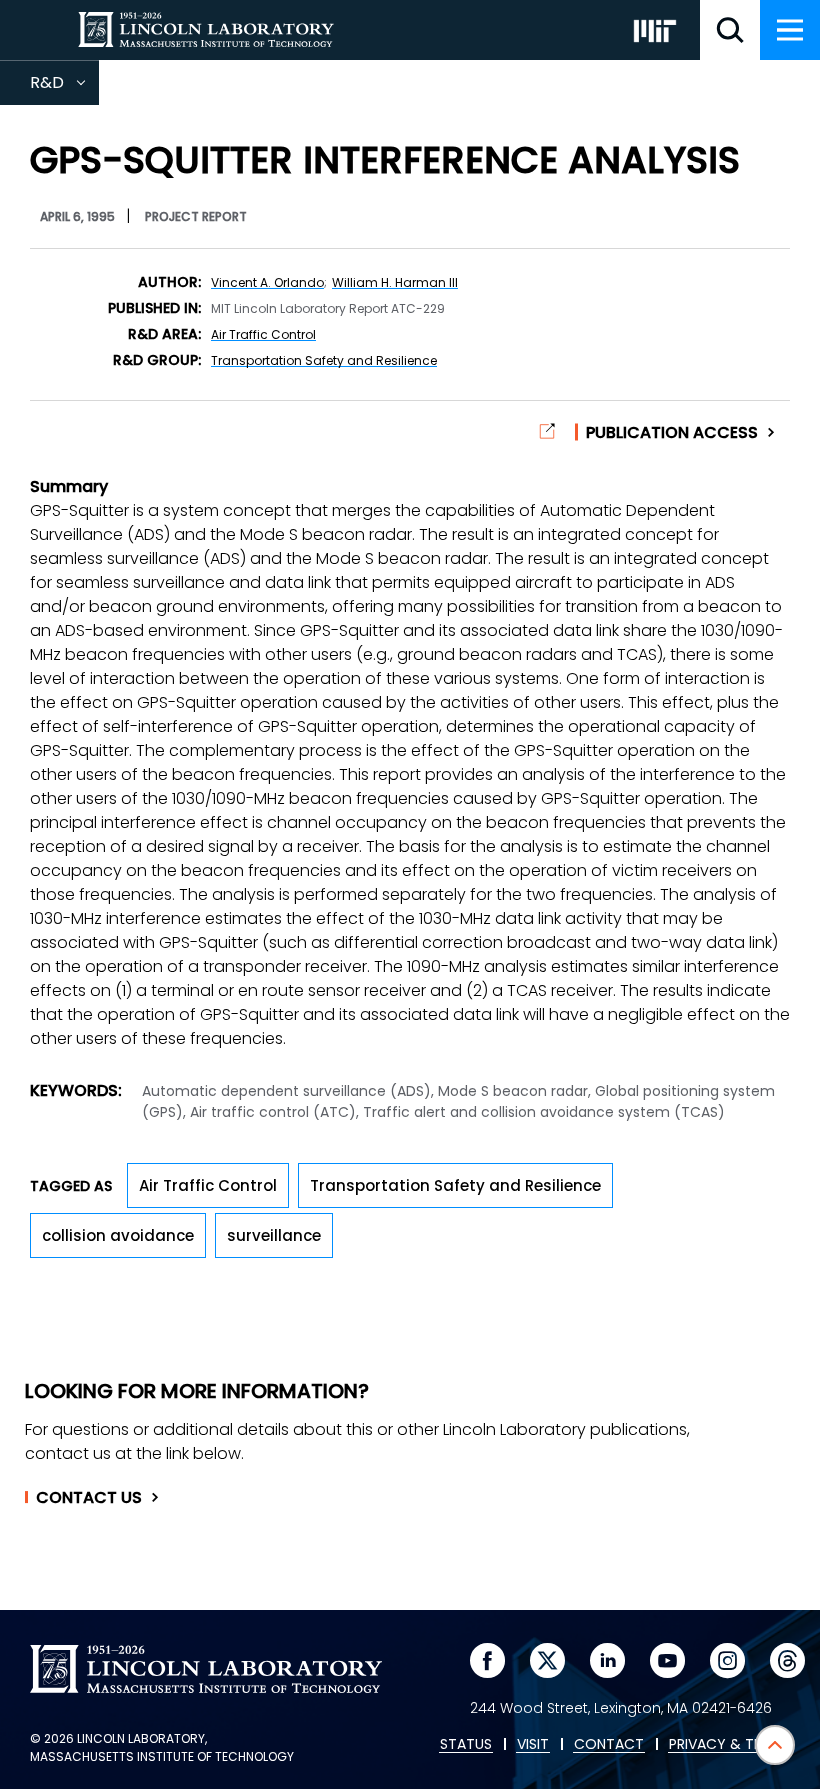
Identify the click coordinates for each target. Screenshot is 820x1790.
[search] (730, 30)
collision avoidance (118, 1235)
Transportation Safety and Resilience (324, 360)
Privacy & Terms (729, 1745)
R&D (64, 88)
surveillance (274, 1235)
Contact (89, 1498)
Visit (533, 1745)
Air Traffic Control (263, 334)
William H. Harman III (395, 282)
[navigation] (790, 30)
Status (466, 1745)
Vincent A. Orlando (267, 282)
